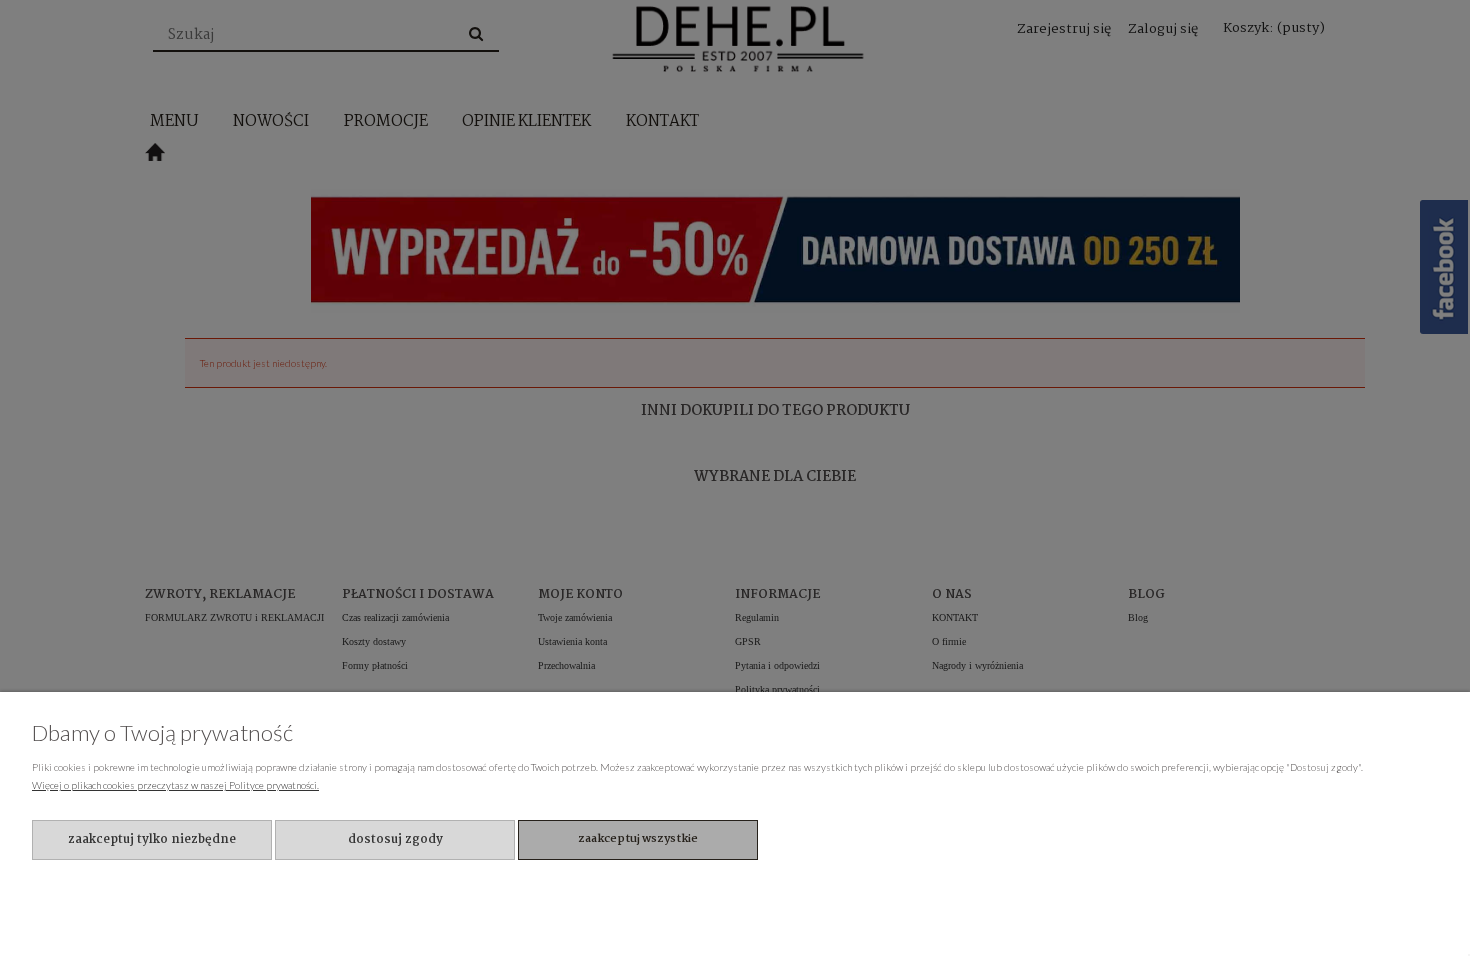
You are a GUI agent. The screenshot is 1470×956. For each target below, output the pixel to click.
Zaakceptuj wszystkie (638, 839)
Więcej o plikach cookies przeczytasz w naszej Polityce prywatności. (175, 785)
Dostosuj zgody (395, 839)
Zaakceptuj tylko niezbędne (152, 839)
